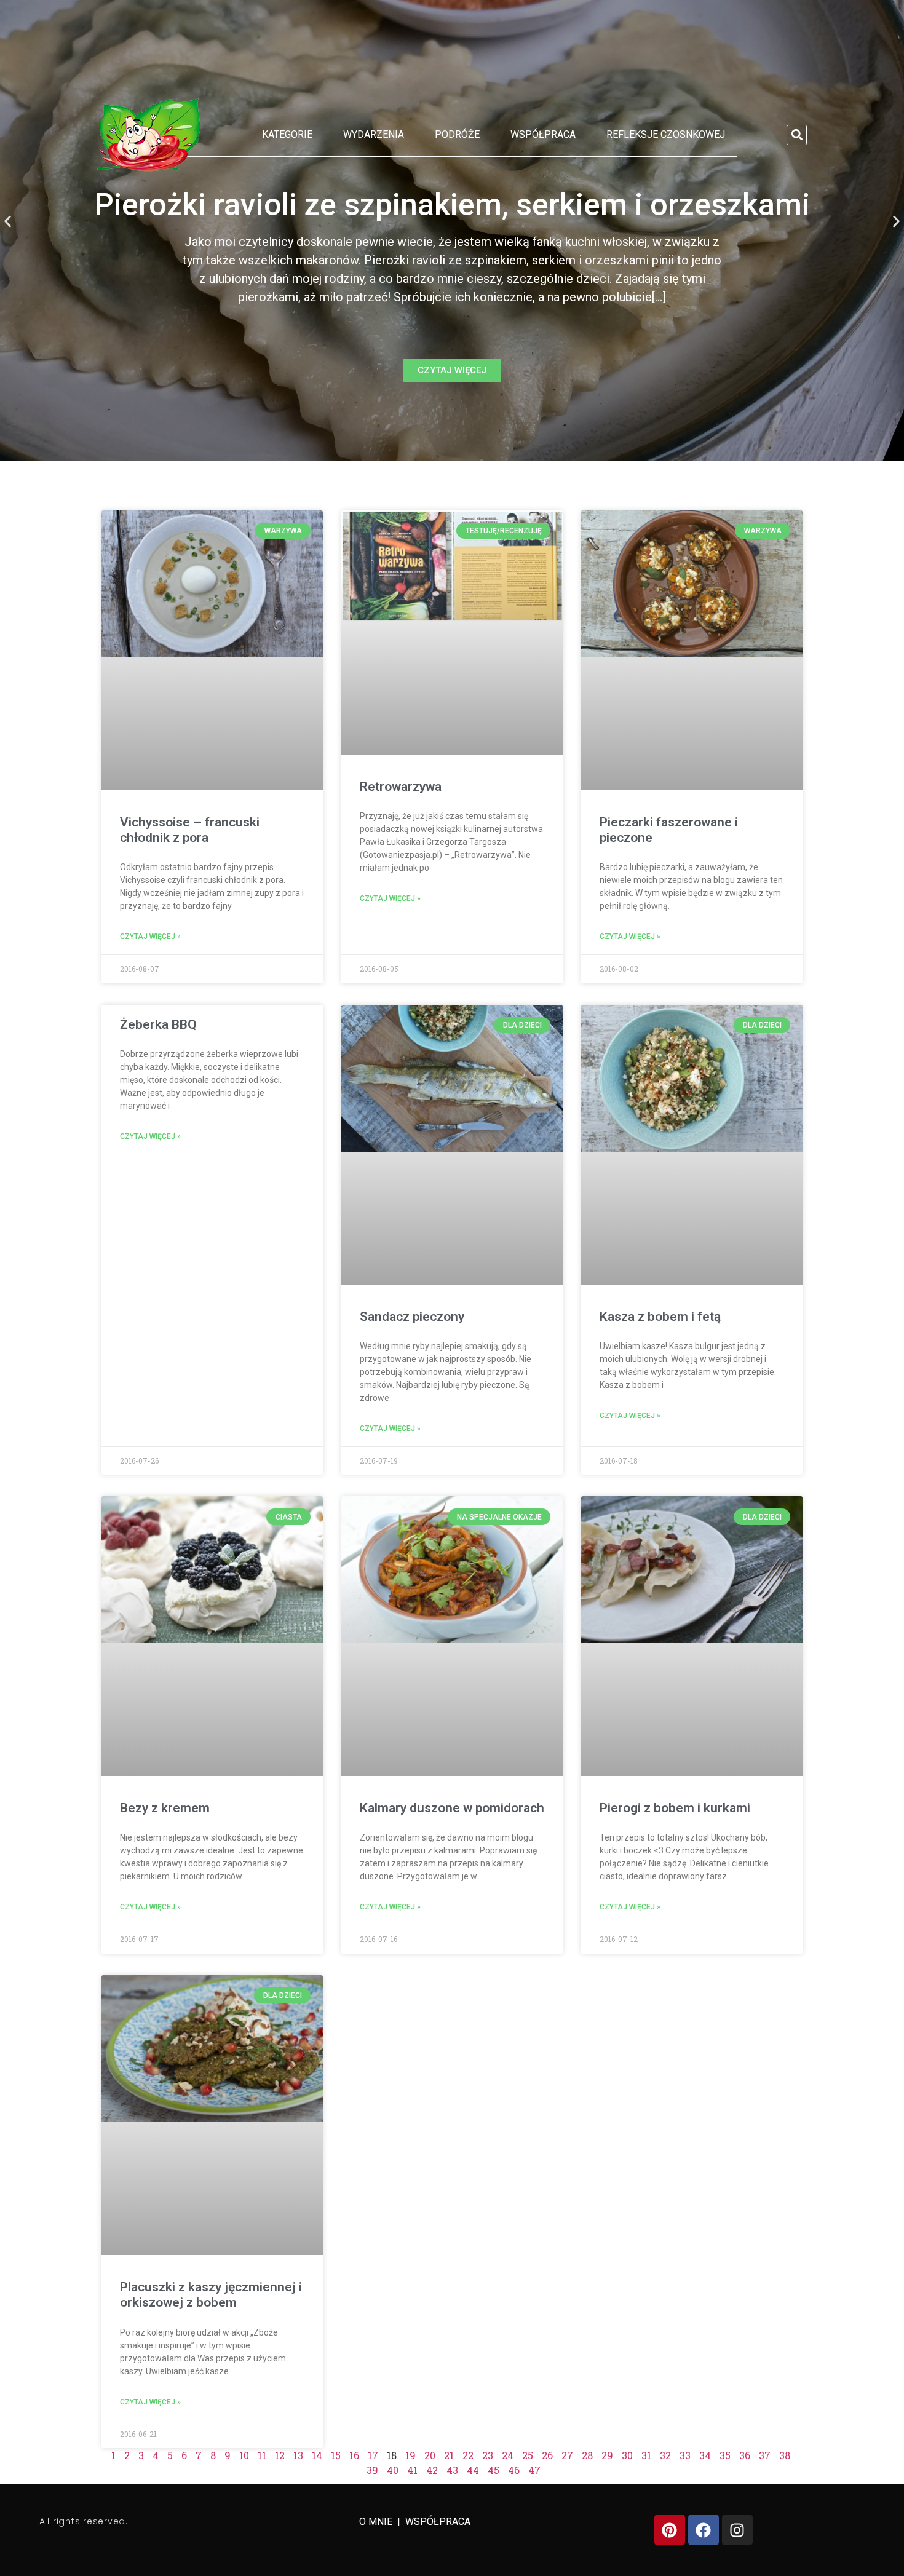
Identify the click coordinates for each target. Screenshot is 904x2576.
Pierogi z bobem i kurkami (675, 1808)
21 (449, 2455)
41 (412, 2470)
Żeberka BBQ (158, 1024)
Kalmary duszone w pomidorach (452, 1808)
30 (627, 2455)
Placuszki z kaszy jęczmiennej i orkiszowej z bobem (211, 2295)
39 (372, 2470)
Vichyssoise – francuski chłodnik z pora (190, 830)
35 (725, 2455)
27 (567, 2455)
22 (468, 2455)
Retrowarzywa (401, 787)
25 (528, 2455)
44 (473, 2470)
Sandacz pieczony (412, 1317)
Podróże (457, 134)
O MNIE (377, 2522)
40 (393, 2470)
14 (317, 2455)
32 (665, 2455)
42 (432, 2470)
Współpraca (543, 134)
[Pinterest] (670, 2530)
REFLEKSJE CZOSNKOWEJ (666, 134)
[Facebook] (704, 2530)
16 (354, 2455)
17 (373, 2455)
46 (514, 2470)
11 (262, 2455)
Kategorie (287, 134)
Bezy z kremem (165, 1808)
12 (280, 2455)
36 (745, 2455)
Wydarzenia (374, 134)
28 (587, 2455)
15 (336, 2455)
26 (547, 2455)
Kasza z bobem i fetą (660, 1317)
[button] (797, 135)
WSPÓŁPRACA (438, 2522)
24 (508, 2455)
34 (705, 2455)
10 (244, 2455)
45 (494, 2470)
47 (534, 2470)
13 (298, 2455)
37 (765, 2455)
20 (430, 2455)
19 (410, 2455)
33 (685, 2455)
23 (488, 2455)
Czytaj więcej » (150, 937)
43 (452, 2470)
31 (646, 2455)
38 (785, 2455)
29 (607, 2455)
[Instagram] (737, 2530)
